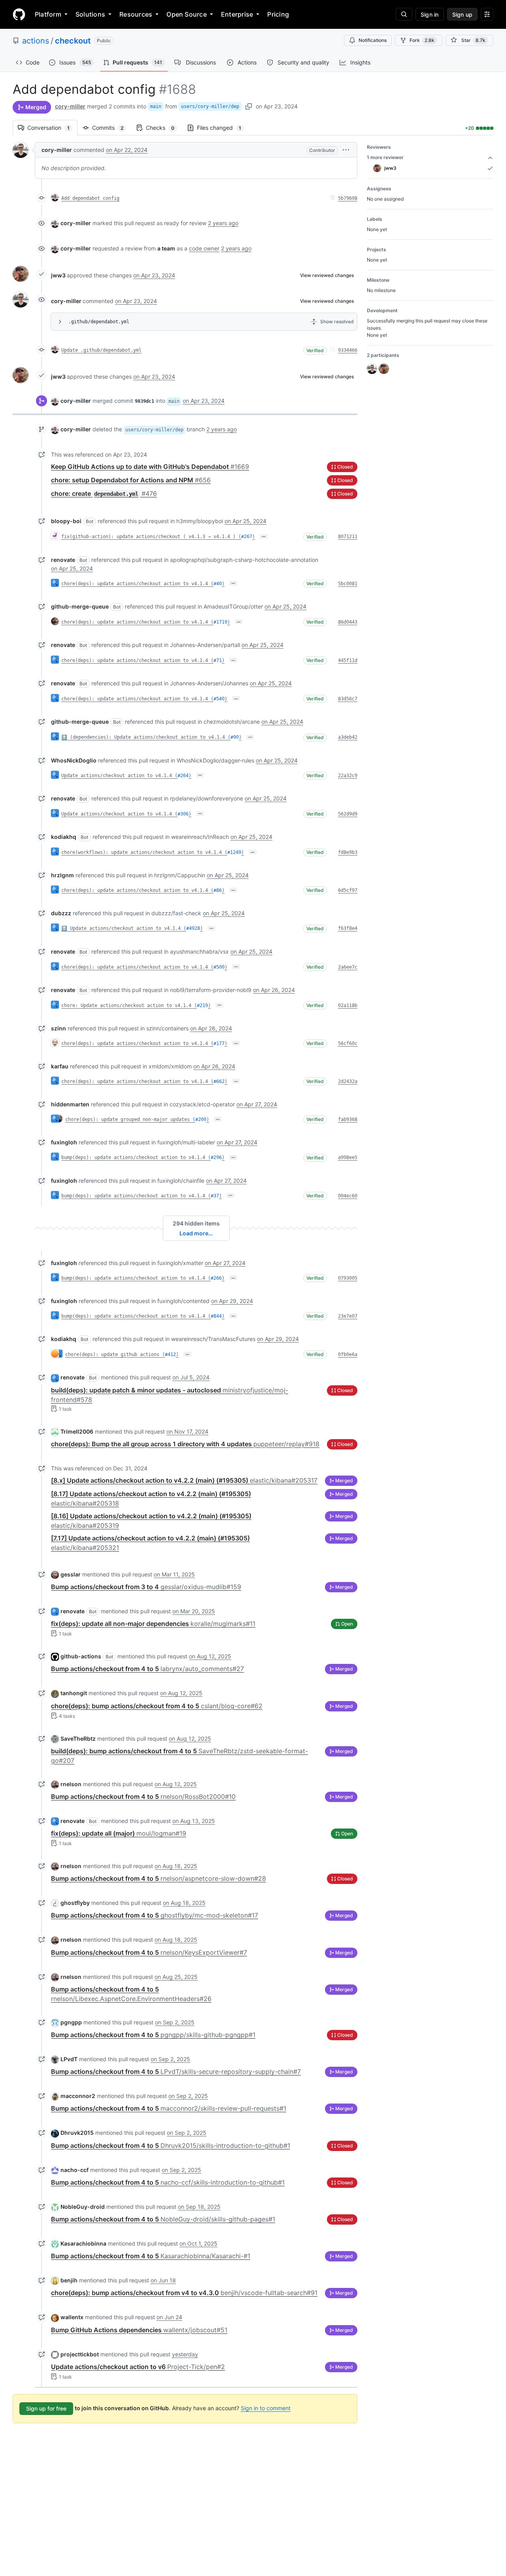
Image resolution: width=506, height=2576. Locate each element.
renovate (63, 560)
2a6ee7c (348, 967)
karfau (60, 1066)
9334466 (348, 350)
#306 (183, 814)
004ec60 (348, 1196)
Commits (112, 128)
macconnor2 (78, 2096)
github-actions (81, 1656)
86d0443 (348, 622)
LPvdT (69, 2059)
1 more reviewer (385, 157)
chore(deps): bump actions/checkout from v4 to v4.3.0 (184, 2293)
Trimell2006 (77, 1431)
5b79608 (348, 198)
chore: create (104, 493)
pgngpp (71, 2022)
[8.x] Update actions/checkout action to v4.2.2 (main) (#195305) (184, 1480)
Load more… (196, 1233)
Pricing (278, 14)
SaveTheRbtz (78, 1739)
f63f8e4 (348, 928)
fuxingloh (64, 1142)
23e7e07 (348, 1316)
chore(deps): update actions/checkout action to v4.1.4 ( (137, 584)
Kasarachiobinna (83, 2243)
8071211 (348, 537)
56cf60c (348, 1043)
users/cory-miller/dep (210, 106)
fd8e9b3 (348, 852)
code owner (204, 248)
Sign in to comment (266, 2408)
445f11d (348, 660)
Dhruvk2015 (77, 2133)
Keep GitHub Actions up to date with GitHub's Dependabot (150, 467)
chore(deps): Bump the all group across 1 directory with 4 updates (185, 1444)
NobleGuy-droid (83, 2207)
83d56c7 (348, 699)
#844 (216, 1316)
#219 (202, 1005)
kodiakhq (64, 837)
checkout (73, 41)
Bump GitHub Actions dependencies (139, 2330)
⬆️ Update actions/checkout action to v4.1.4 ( (124, 928)
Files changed (223, 128)
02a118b (348, 1005)
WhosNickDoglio (74, 760)
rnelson (71, 1784)
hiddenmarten (70, 1104)
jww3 (58, 275)
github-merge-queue (80, 606)
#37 (215, 1196)
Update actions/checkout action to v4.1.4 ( (119, 776)
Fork (422, 40)
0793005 (348, 1278)
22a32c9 (348, 776)
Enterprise (237, 14)
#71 (218, 660)
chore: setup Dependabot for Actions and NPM (131, 480)
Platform (48, 14)
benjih (69, 2280)
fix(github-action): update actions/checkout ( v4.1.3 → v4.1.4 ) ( (151, 537)
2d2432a (348, 1081)
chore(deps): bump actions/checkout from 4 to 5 (157, 1706)
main (156, 106)
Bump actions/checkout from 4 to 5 (147, 1669)
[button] (346, 150)
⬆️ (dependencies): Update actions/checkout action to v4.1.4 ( (146, 737)
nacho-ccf (75, 2170)
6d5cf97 (348, 890)
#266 (216, 1278)
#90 (235, 737)
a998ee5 (348, 1157)
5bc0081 (348, 584)
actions (36, 41)
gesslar (71, 1574)
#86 (218, 890)
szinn (59, 1028)
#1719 (220, 622)
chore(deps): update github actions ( (115, 1354)
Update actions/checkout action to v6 (138, 2367)
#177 (219, 1043)
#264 (183, 776)
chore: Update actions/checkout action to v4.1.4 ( (129, 1005)
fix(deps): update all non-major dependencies (153, 1624)
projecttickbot (80, 2354)
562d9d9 (348, 814)
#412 (170, 1354)
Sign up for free (46, 2408)
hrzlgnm (62, 875)
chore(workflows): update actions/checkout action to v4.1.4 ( (144, 852)
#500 (219, 967)
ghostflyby (75, 1903)
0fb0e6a (348, 1354)
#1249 (234, 852)
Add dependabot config (90, 198)
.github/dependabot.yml (99, 322)
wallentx (72, 2317)
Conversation (52, 128)
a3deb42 (348, 737)
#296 (216, 1157)
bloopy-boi (66, 521)
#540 (219, 699)
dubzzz (61, 913)
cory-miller (70, 106)
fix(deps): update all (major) (119, 1833)
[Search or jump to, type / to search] (404, 14)
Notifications (373, 40)
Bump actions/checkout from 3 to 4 (146, 1587)
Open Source (187, 14)
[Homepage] (19, 14)
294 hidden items (196, 1223)
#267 (247, 537)
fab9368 (348, 1119)
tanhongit (74, 1693)
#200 (201, 1119)
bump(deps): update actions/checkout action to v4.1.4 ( (136, 1157)
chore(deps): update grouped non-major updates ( (130, 1119)
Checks (164, 128)
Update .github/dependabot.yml (101, 350)
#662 (219, 1081)
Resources (136, 14)
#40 (218, 584)
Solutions (90, 14)
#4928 (193, 928)
